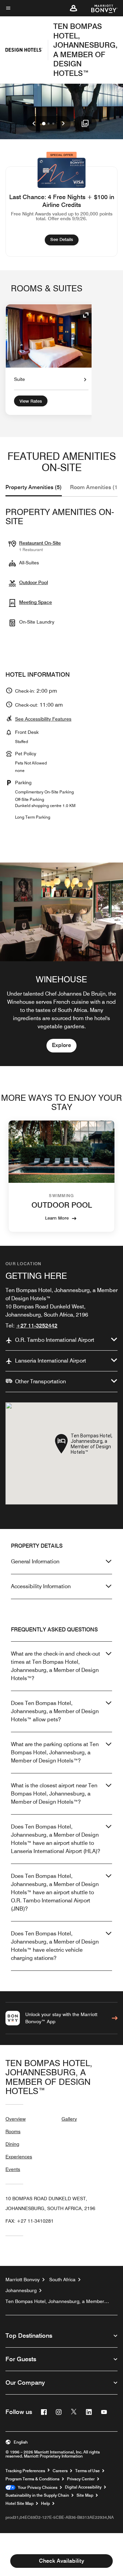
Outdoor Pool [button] (33, 582)
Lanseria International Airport (51, 1361)
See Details (64, 239)
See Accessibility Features (43, 719)
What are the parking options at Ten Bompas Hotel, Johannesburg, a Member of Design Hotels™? (55, 1752)
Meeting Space (36, 602)
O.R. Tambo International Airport (55, 1340)
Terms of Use (87, 2471)
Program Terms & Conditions (32, 2479)
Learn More (57, 1218)
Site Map (85, 2495)
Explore (61, 1045)
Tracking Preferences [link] (25, 2471)
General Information (35, 1561)
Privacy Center (81, 2479)
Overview (16, 2119)
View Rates (31, 401)
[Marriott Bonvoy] (100, 8)
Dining (12, 2144)
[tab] (34, 487)
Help (45, 2503)
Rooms (13, 2131)
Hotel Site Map (19, 2503)
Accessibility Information (41, 1586)
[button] (73, 8)
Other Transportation (40, 1381)
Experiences (19, 2157)
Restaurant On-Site (40, 543)
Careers (60, 2471)
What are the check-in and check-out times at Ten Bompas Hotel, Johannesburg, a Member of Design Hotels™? (56, 1666)
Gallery (69, 2119)
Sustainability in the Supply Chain (37, 2495)
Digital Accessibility (83, 2487)
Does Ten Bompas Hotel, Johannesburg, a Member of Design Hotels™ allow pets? (55, 1711)
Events (13, 2169)
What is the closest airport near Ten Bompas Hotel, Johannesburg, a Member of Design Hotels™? (54, 1794)
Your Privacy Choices (36, 2488)
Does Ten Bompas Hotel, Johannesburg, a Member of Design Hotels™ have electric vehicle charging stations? (55, 1946)
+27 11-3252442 (37, 1326)
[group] (61, 964)
